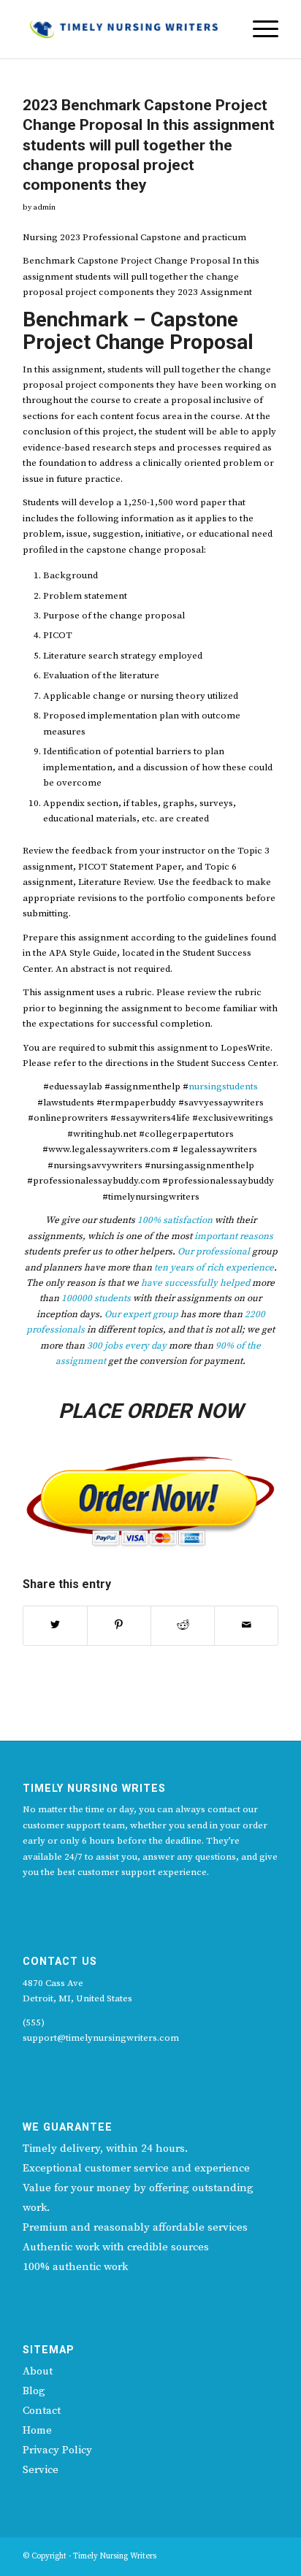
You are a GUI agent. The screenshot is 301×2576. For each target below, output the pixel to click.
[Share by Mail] (246, 1625)
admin (44, 207)
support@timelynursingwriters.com (101, 2038)
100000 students (96, 1298)
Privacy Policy (57, 2450)
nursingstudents (223, 1086)
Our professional (214, 1251)
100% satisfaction (175, 1220)
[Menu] (258, 29)
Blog (34, 2391)
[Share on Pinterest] (119, 1625)
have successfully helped (195, 1283)
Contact (42, 2411)
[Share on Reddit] (183, 1625)
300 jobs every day (126, 1346)
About (38, 2371)
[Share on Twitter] (55, 1625)
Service (41, 2470)
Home (37, 2430)
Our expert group (141, 1314)
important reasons (234, 1236)
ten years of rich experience (214, 1268)
